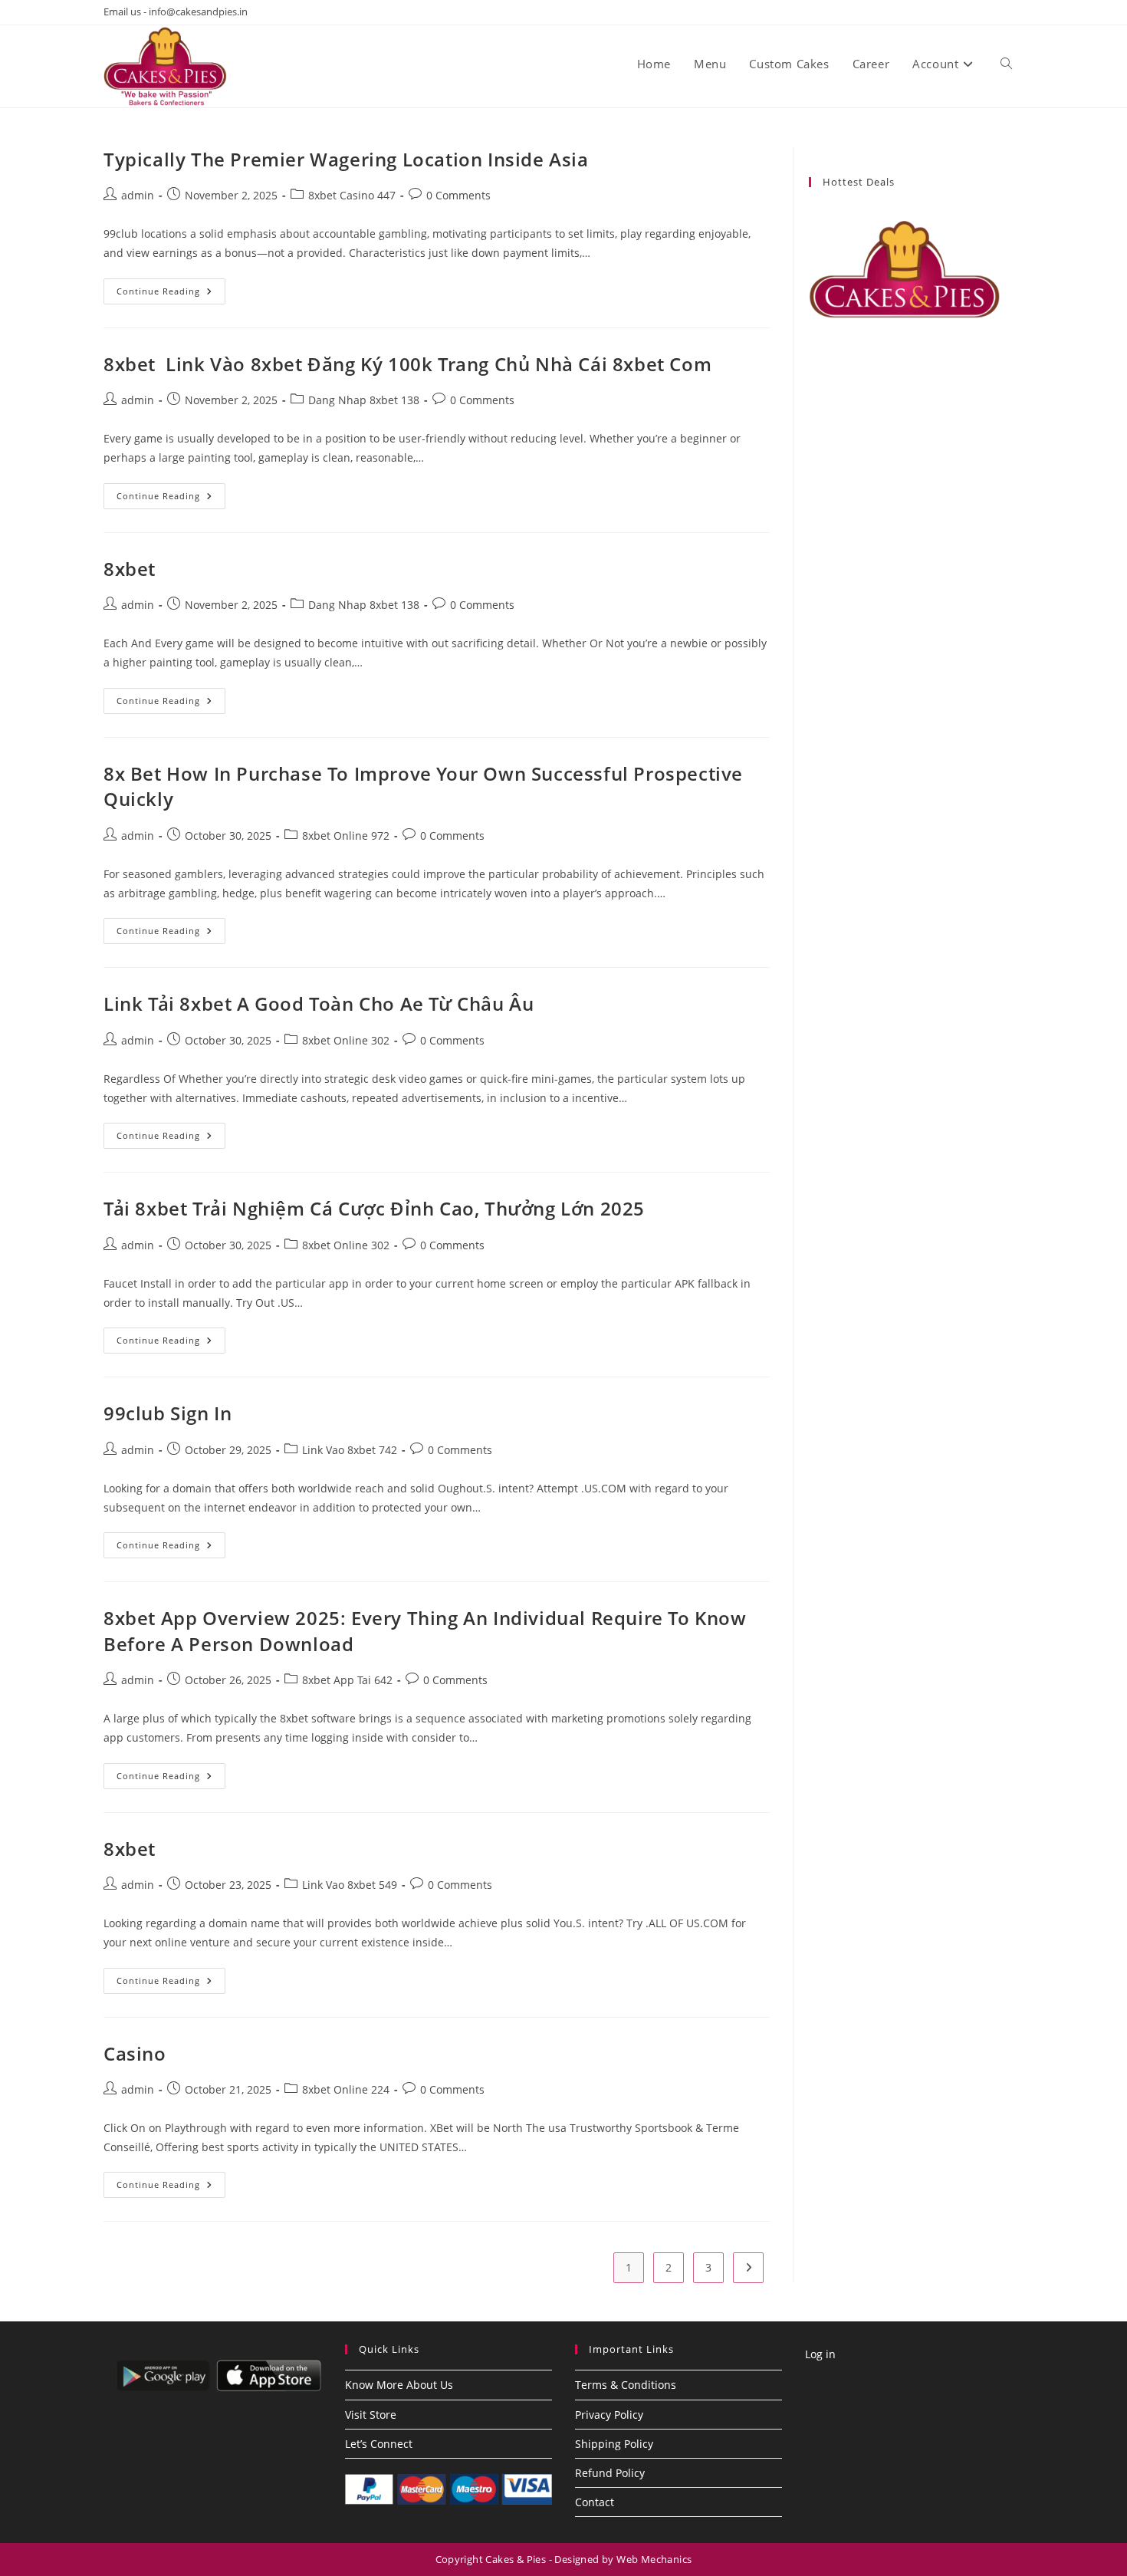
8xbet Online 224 (346, 2089)
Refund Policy (610, 2473)
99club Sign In (168, 1413)
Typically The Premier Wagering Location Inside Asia (346, 159)
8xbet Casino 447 (352, 195)
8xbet (130, 569)
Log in (820, 2354)
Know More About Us (399, 2385)
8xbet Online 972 (346, 836)
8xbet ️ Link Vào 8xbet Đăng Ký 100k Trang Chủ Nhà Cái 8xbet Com (407, 364)
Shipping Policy (614, 2444)
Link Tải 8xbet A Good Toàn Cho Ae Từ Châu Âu (319, 1003)
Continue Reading (171, 294)
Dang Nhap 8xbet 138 (364, 400)
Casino (135, 2053)
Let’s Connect (379, 2444)
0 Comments (458, 195)
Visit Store (371, 2415)
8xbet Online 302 (346, 1040)
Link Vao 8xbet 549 (350, 1885)
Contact (595, 2502)
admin (138, 195)
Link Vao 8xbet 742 (350, 1450)
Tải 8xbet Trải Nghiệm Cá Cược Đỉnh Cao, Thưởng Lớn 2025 (374, 1208)
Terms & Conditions (626, 2385)
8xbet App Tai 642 (347, 1680)
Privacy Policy (609, 2415)
